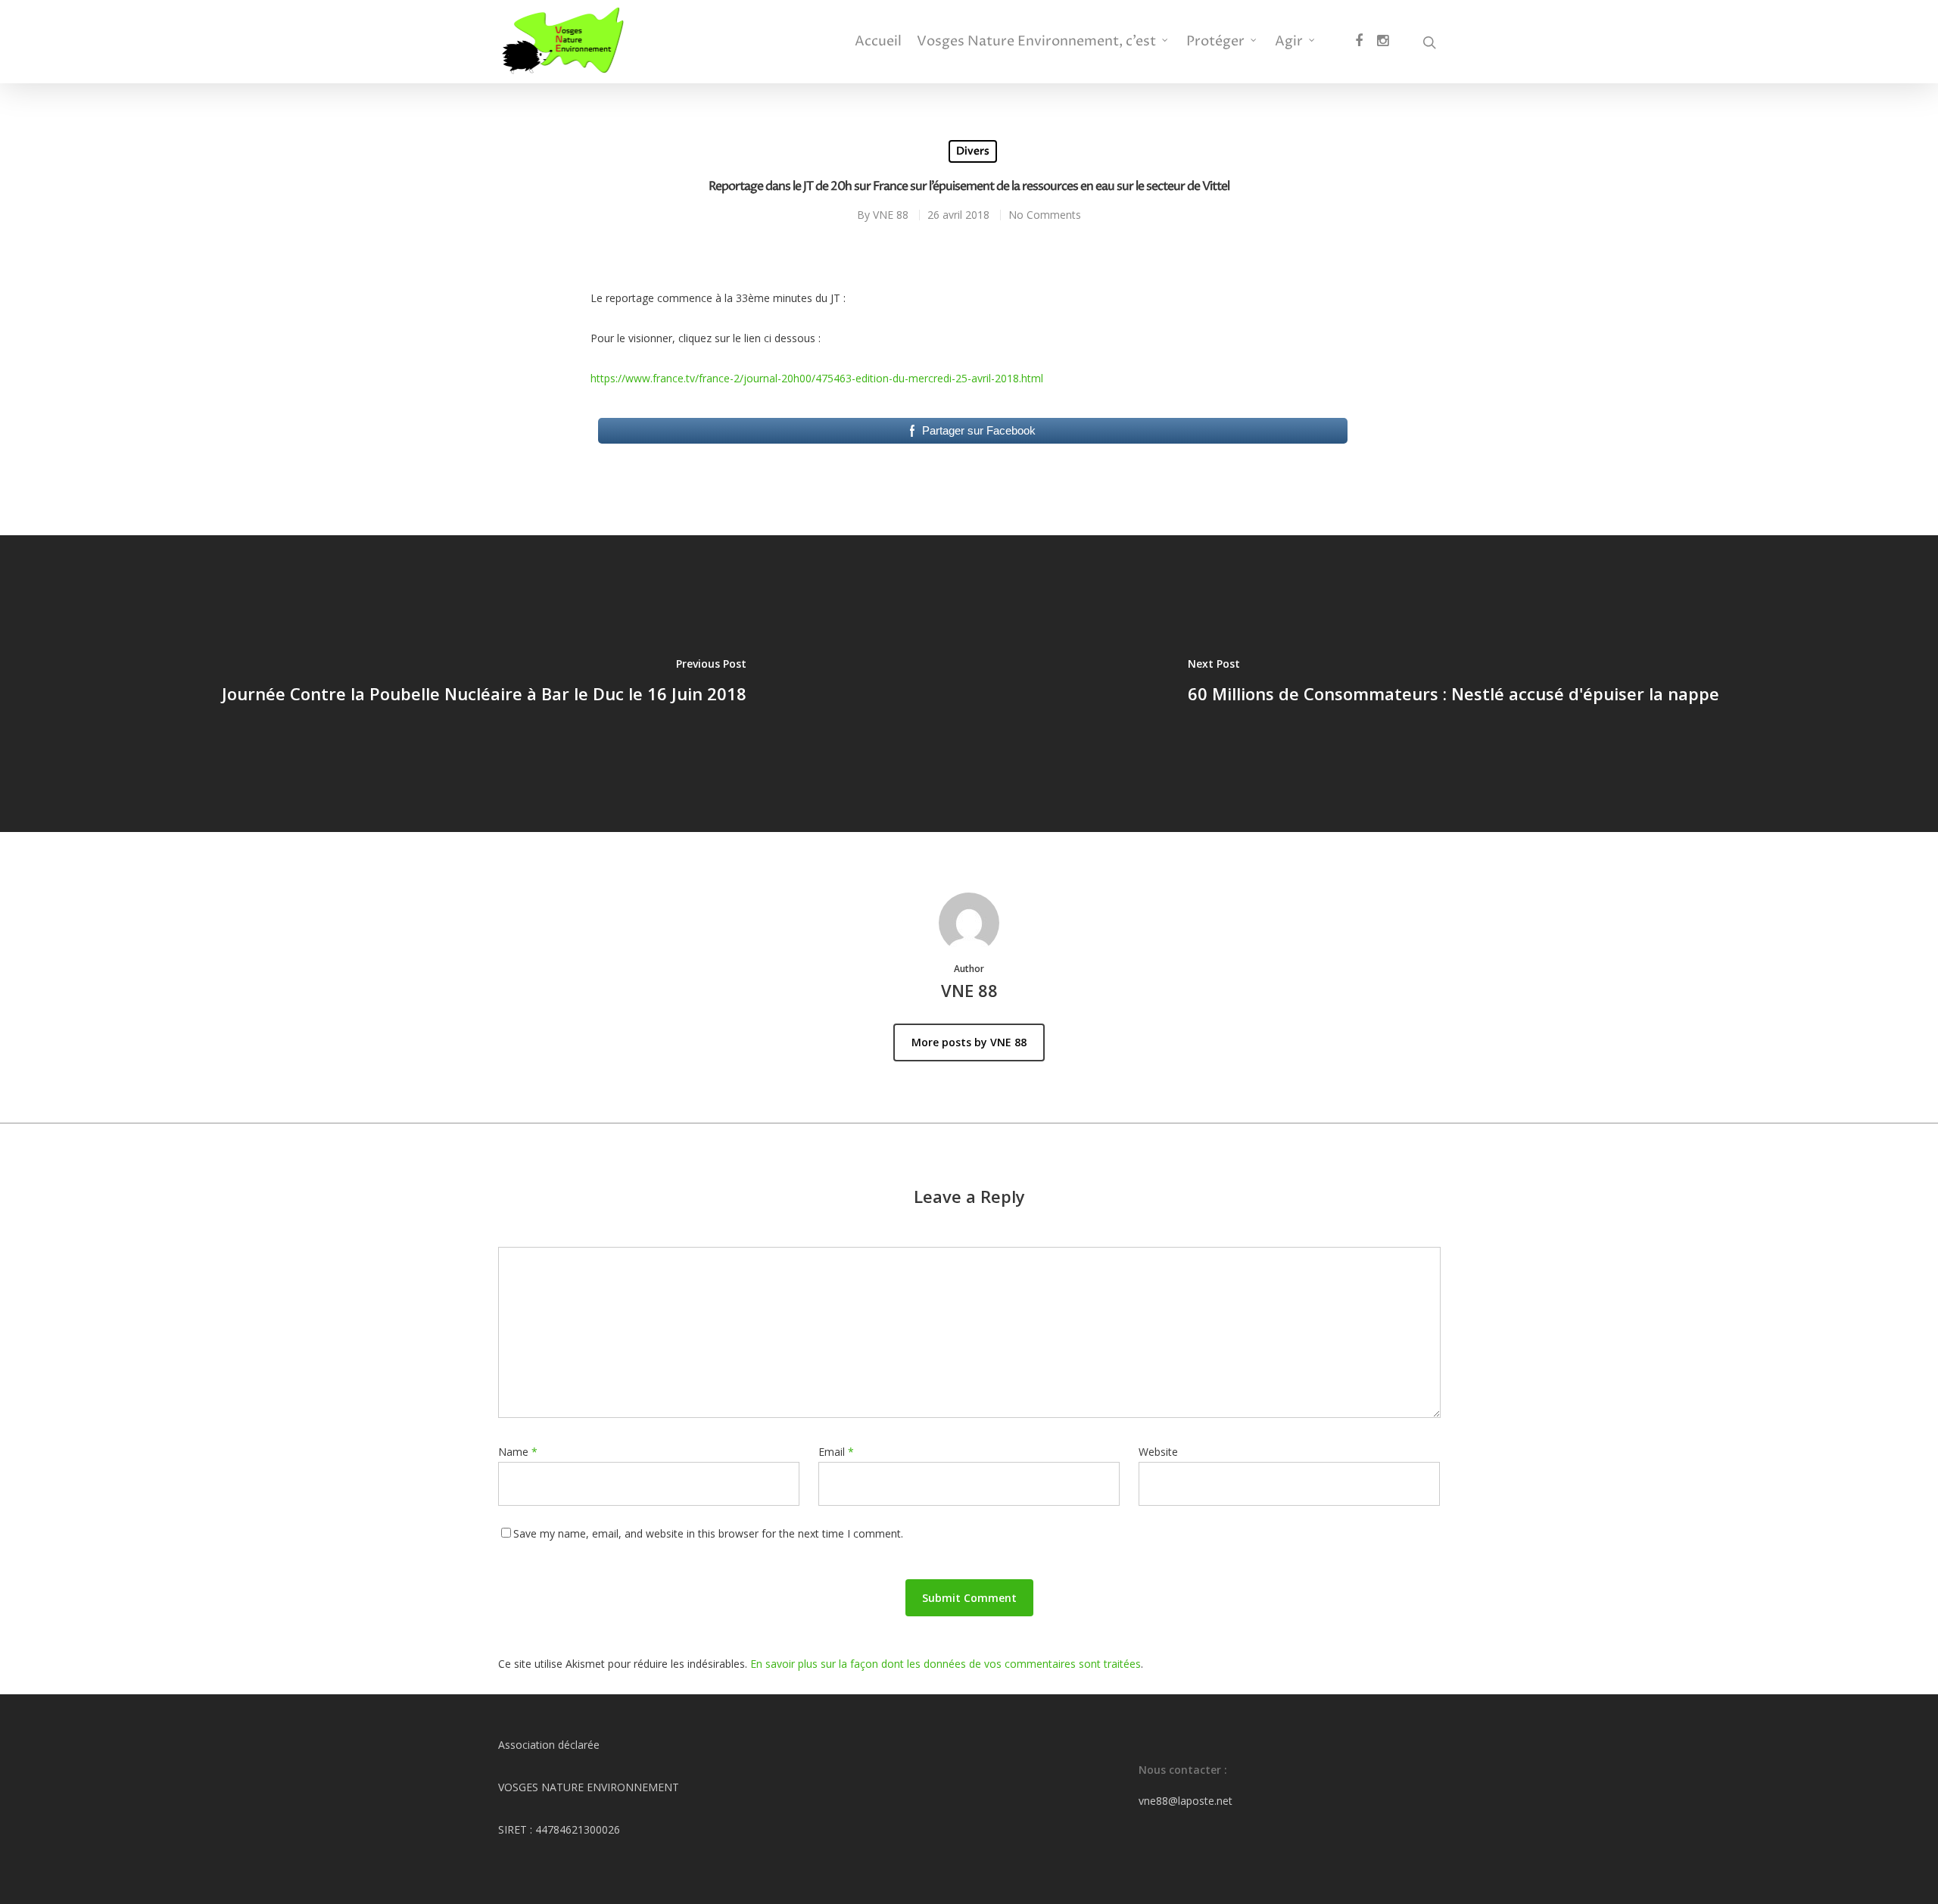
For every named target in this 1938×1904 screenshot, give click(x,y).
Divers (973, 151)
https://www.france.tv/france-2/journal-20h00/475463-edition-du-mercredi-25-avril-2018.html (817, 378)
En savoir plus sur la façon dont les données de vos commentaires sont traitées (946, 1664)
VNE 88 (891, 215)
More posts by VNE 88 (969, 1042)
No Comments (1045, 215)
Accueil (878, 42)
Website (1158, 1452)
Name (518, 1452)
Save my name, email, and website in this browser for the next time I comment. (708, 1533)
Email (836, 1452)
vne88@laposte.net (1186, 1801)
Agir (1289, 42)
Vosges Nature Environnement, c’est (1036, 42)
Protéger (1215, 42)
